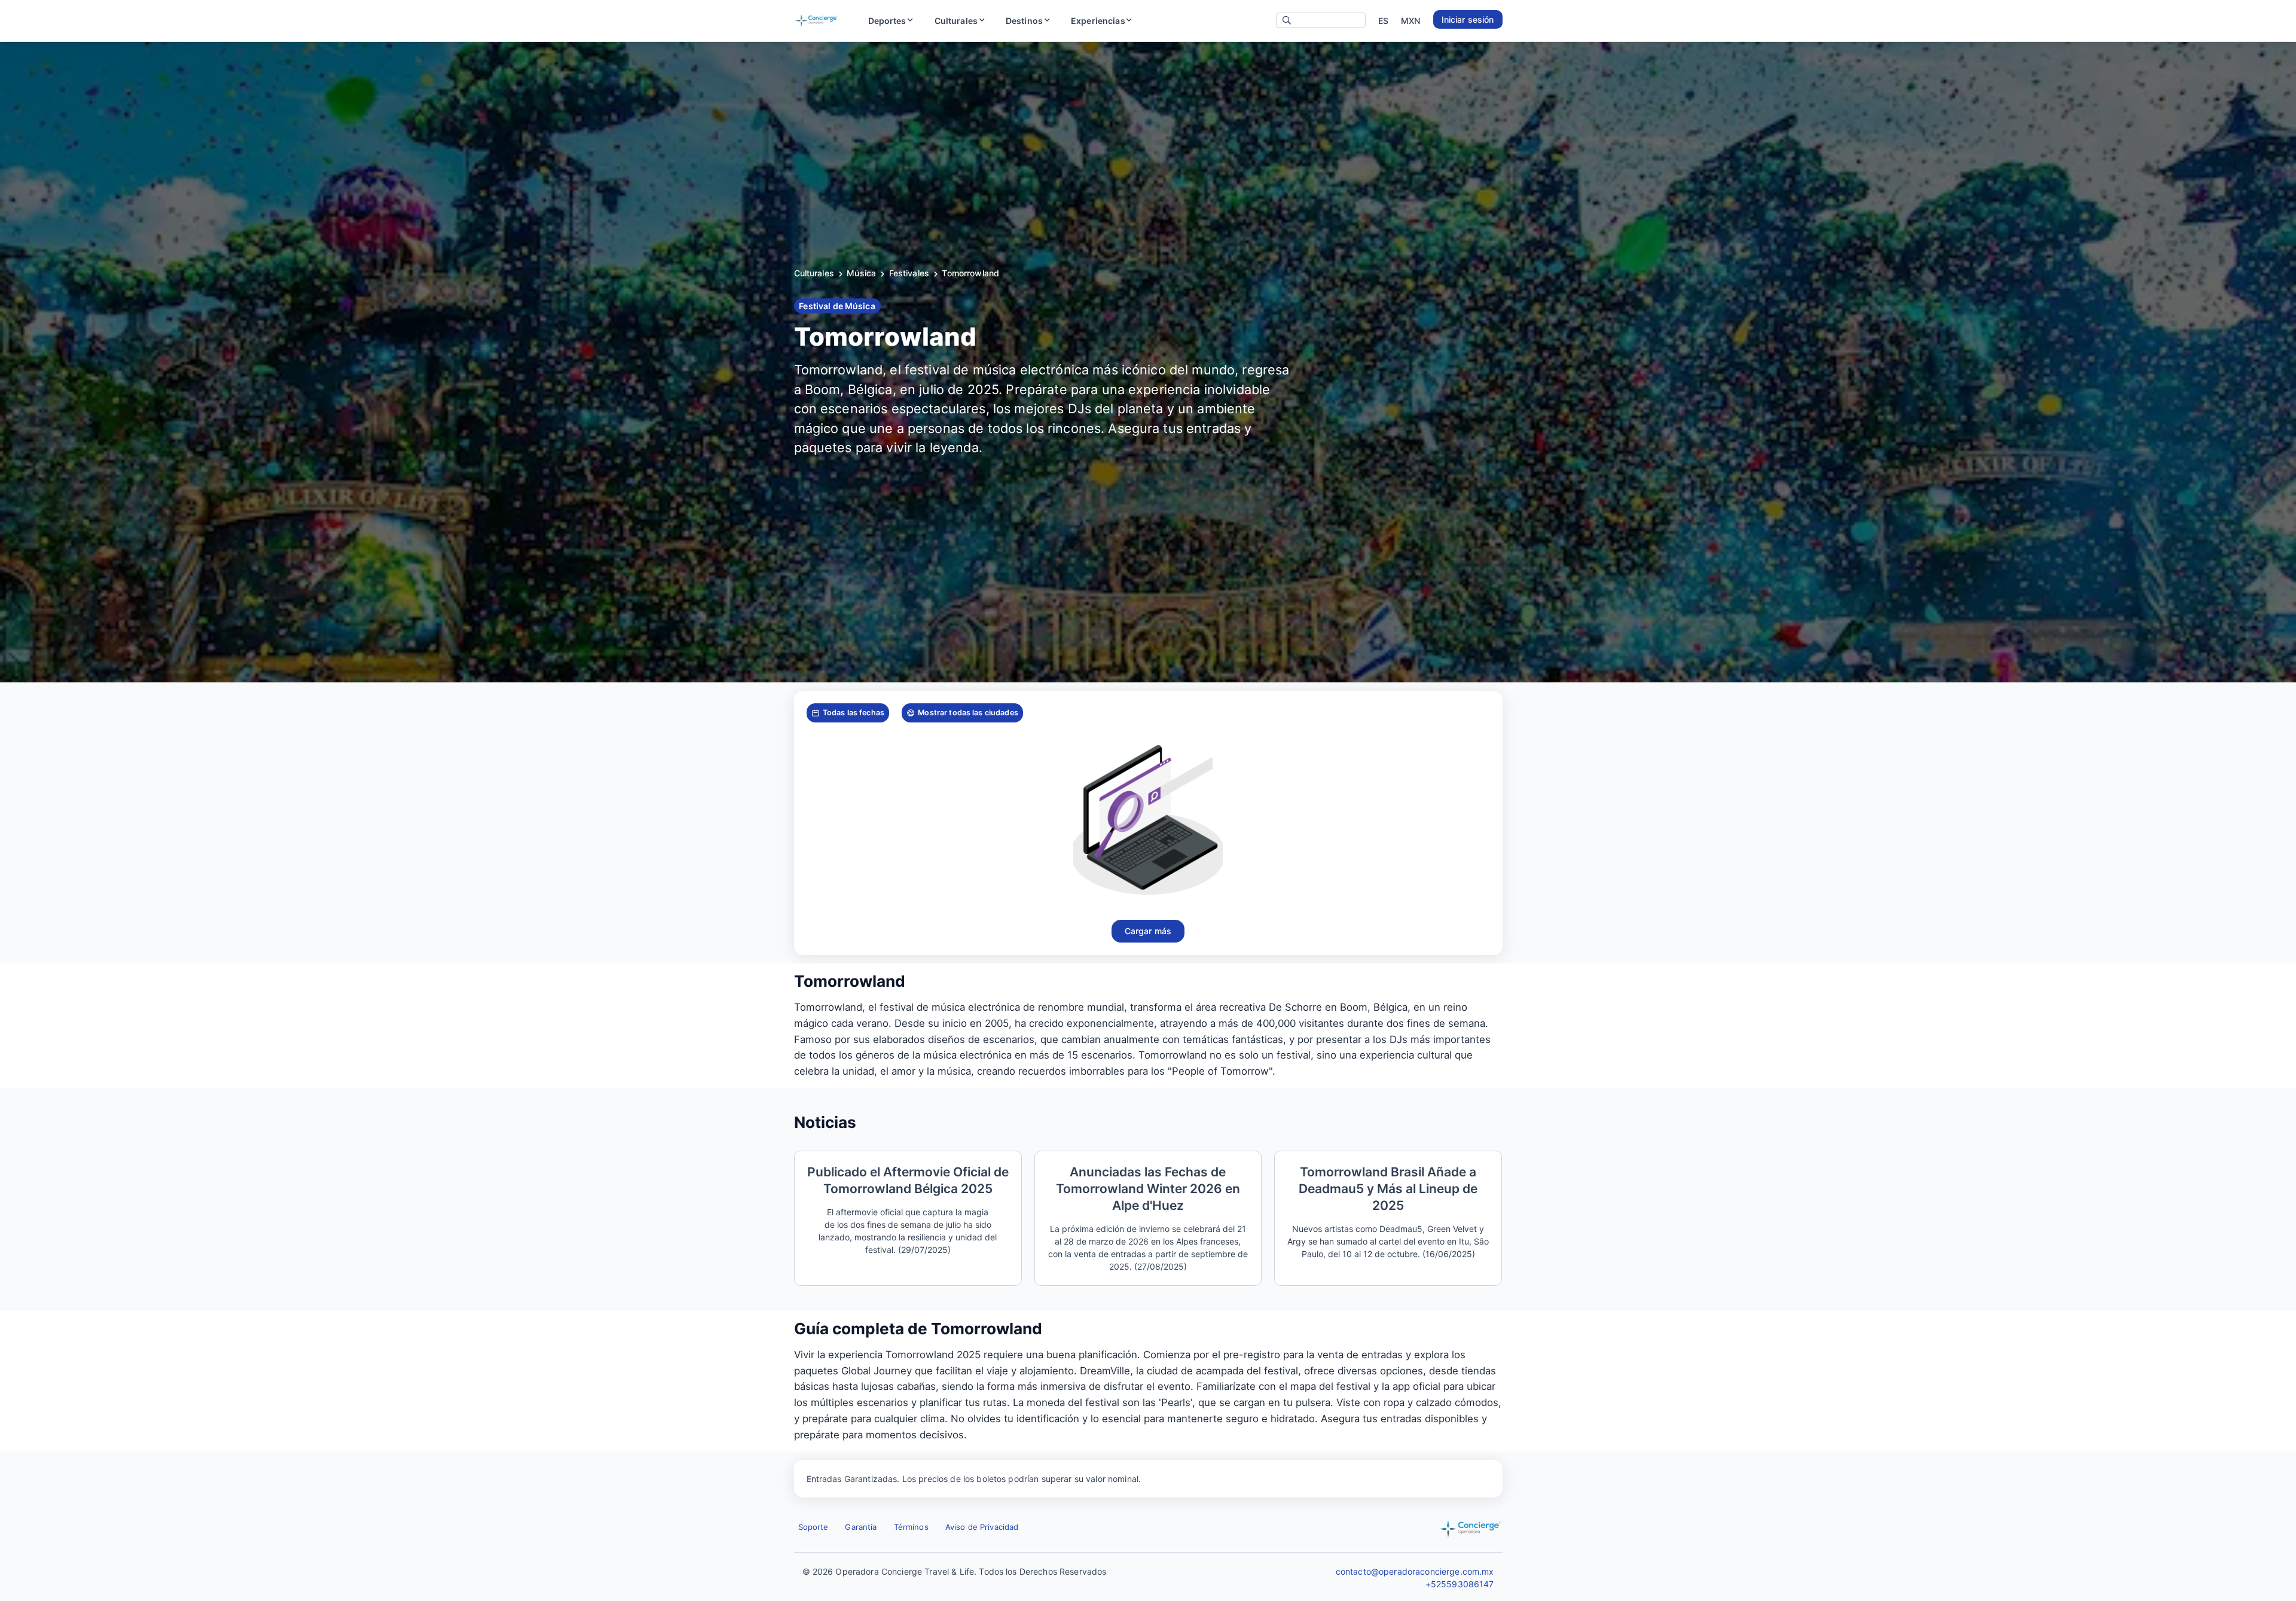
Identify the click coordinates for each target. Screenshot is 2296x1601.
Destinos (1024, 21)
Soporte (813, 1527)
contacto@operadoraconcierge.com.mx (1415, 1571)
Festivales (909, 273)
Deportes (887, 21)
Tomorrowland (970, 273)
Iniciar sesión (1468, 19)
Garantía (861, 1527)
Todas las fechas (854, 713)
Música (861, 273)
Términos (911, 1527)
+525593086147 (1460, 1584)
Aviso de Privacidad (982, 1527)
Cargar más (1148, 931)
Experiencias (1098, 21)
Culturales (956, 21)
